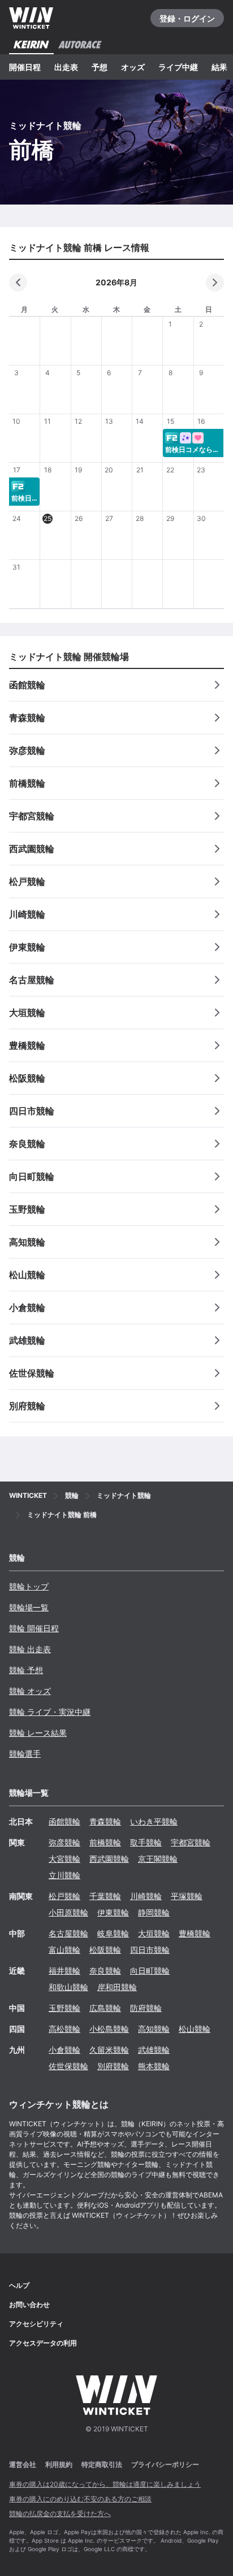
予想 (100, 67)
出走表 (66, 67)
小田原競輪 (68, 1912)
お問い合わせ (29, 2305)
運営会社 (23, 2464)
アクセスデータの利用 (43, 2343)
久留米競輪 (109, 2050)
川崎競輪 (146, 1896)
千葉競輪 (105, 1896)
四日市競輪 (150, 1950)
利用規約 (59, 2464)
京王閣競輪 (158, 1859)
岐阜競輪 (113, 1933)
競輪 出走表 (30, 1649)
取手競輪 (146, 1842)
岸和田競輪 (117, 1987)
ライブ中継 (178, 67)
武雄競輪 (154, 2050)
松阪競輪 (105, 1950)
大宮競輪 (64, 1859)
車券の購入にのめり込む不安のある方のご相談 (80, 2499)
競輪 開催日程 (34, 1628)
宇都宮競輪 (191, 1842)
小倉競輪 (64, 2050)
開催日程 (25, 67)
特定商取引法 (102, 2464)
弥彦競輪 (64, 1842)
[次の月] (215, 283)
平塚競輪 (187, 1896)
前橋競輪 (105, 1842)
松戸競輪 (64, 1896)
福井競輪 (64, 1971)
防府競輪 (146, 2008)
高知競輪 (154, 2029)
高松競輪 (64, 2029)
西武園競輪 (109, 1859)
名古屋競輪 (68, 1933)
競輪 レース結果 (38, 1733)
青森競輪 (105, 1821)
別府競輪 (113, 2066)
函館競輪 (64, 1821)
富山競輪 (64, 1950)
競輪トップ (29, 1586)
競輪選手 (25, 1754)
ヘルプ (19, 2285)
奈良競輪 (105, 1971)
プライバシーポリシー (165, 2464)
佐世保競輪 (68, 2066)
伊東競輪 (113, 1912)
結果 (219, 67)
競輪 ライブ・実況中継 (50, 1712)
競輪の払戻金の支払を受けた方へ (60, 2514)
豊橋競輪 (195, 1933)
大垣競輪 (154, 1933)
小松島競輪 (109, 2029)
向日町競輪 (150, 1971)
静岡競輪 (154, 1912)
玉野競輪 (64, 2008)
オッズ (133, 67)
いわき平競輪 (154, 1821)
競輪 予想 (26, 1670)
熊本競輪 (154, 2066)
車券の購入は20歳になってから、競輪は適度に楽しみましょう (105, 2484)
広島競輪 (105, 2008)
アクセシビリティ (36, 2324)
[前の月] (18, 283)
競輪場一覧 (29, 1607)
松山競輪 (195, 2029)
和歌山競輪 (68, 1987)
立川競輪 (64, 1875)
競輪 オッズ (30, 1691)
